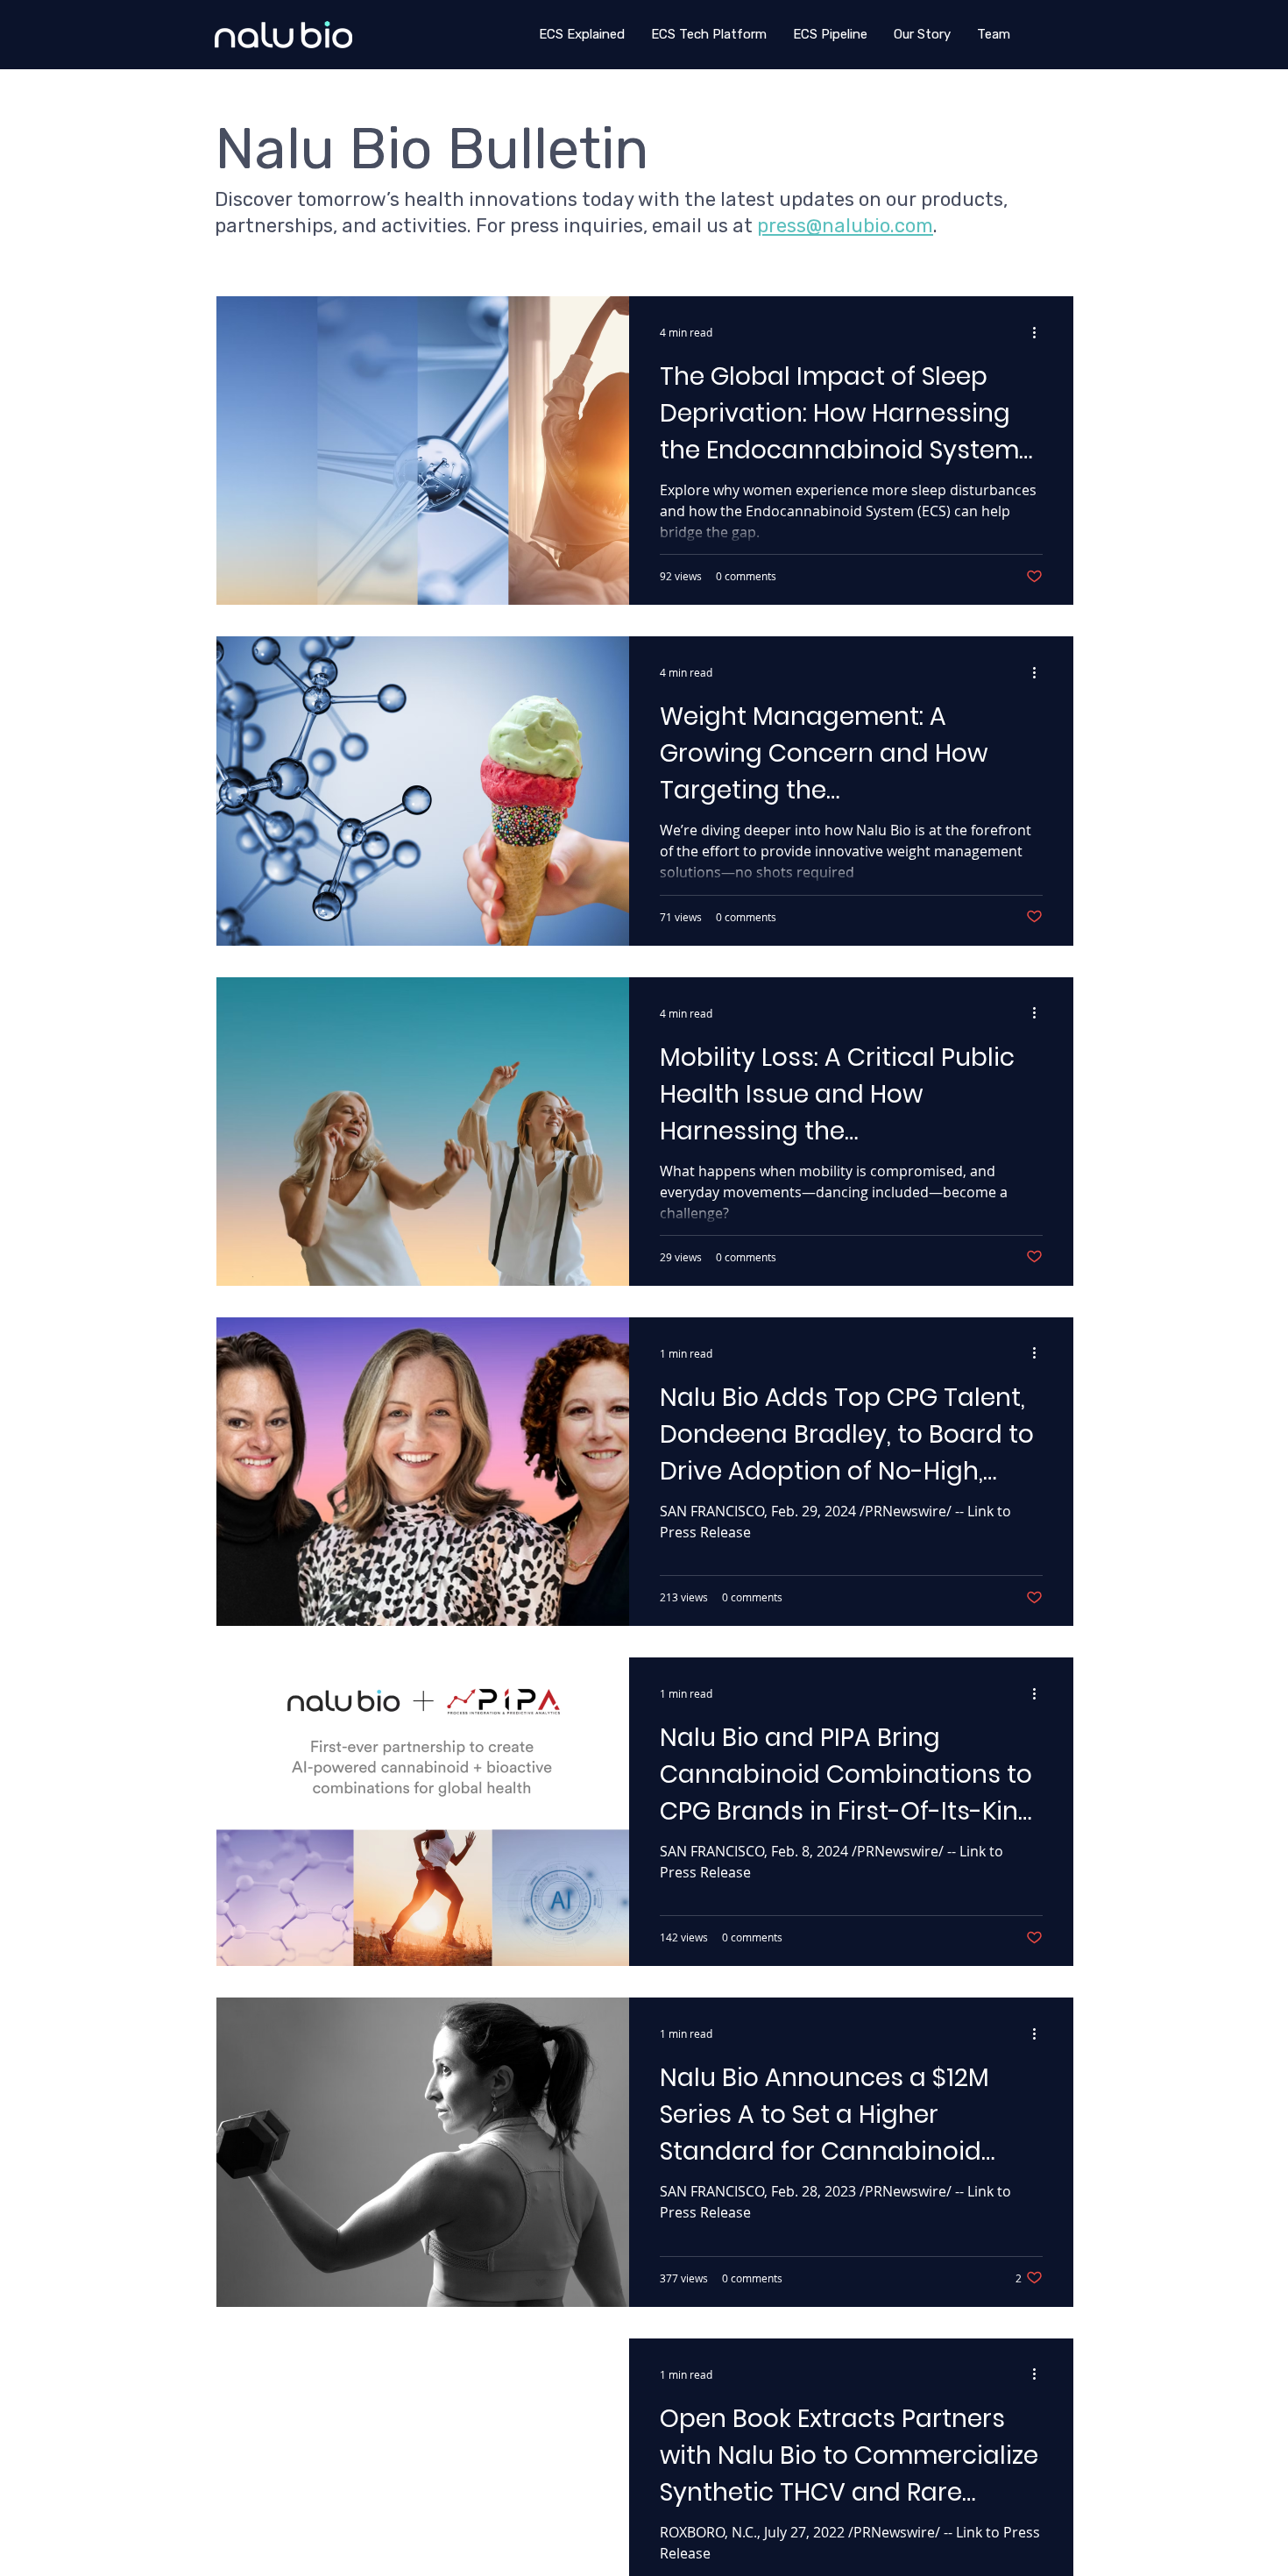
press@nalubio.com (845, 226)
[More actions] (1040, 332)
